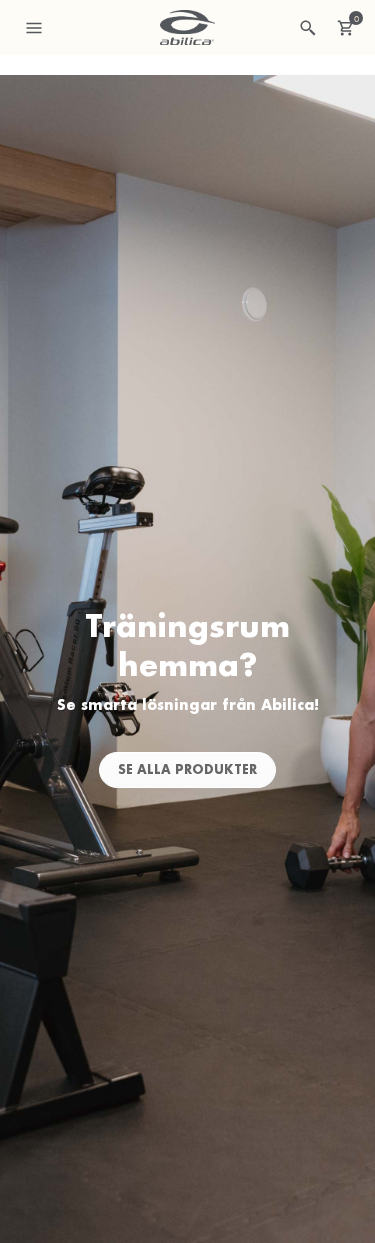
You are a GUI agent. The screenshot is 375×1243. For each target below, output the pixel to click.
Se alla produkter (187, 769)
